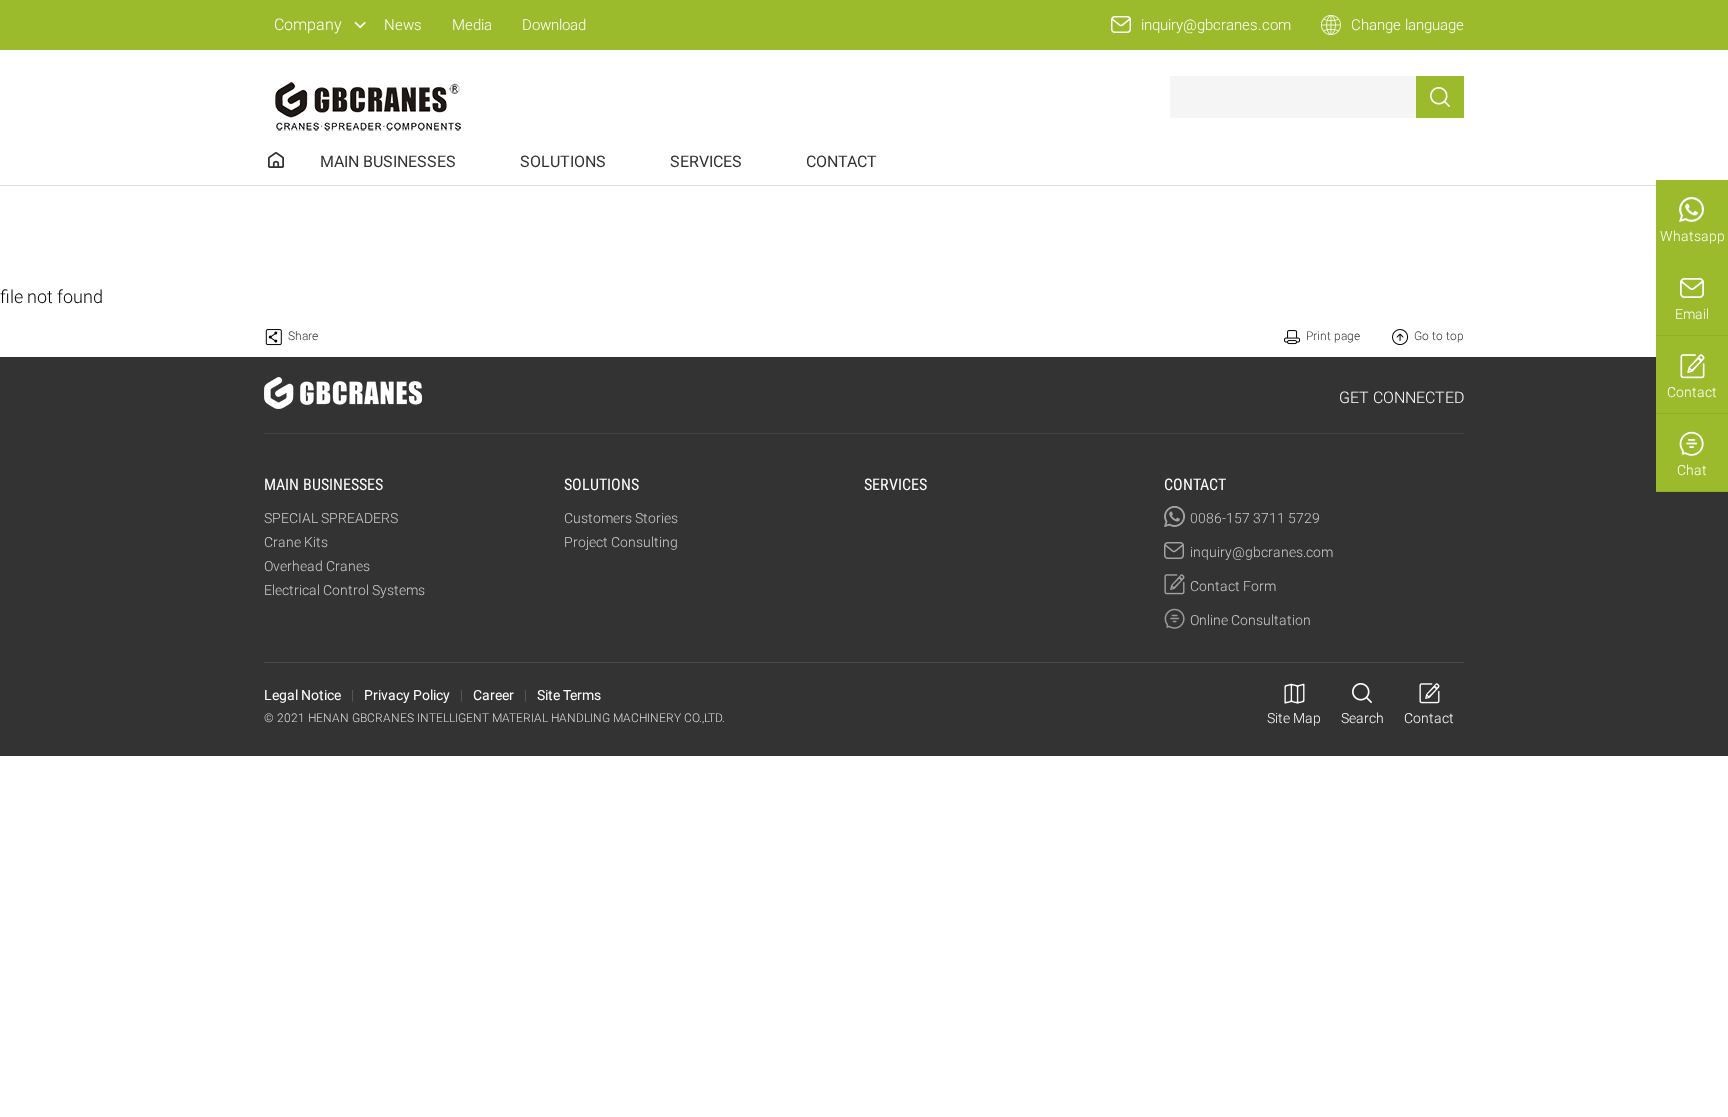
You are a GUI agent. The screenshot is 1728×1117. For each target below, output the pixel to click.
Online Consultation (1250, 620)
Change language (1407, 25)
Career (493, 695)
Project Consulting (621, 542)
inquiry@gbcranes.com (1216, 25)
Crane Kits (296, 542)
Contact (1692, 392)
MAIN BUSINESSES (388, 161)
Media (472, 25)
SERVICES (706, 161)
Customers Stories (621, 518)
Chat (1692, 470)
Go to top (1439, 336)
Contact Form (1233, 586)
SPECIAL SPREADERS (331, 518)
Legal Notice (302, 695)
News (403, 25)
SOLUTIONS (563, 161)
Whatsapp (1692, 236)
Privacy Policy (407, 695)
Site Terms (569, 695)
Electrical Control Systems (344, 590)
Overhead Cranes (317, 566)
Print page (1333, 336)
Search (1362, 718)
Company (308, 24)
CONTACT (841, 161)
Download (554, 25)
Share (303, 336)
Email (1692, 314)
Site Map (1294, 718)
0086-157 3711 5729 (1255, 518)
